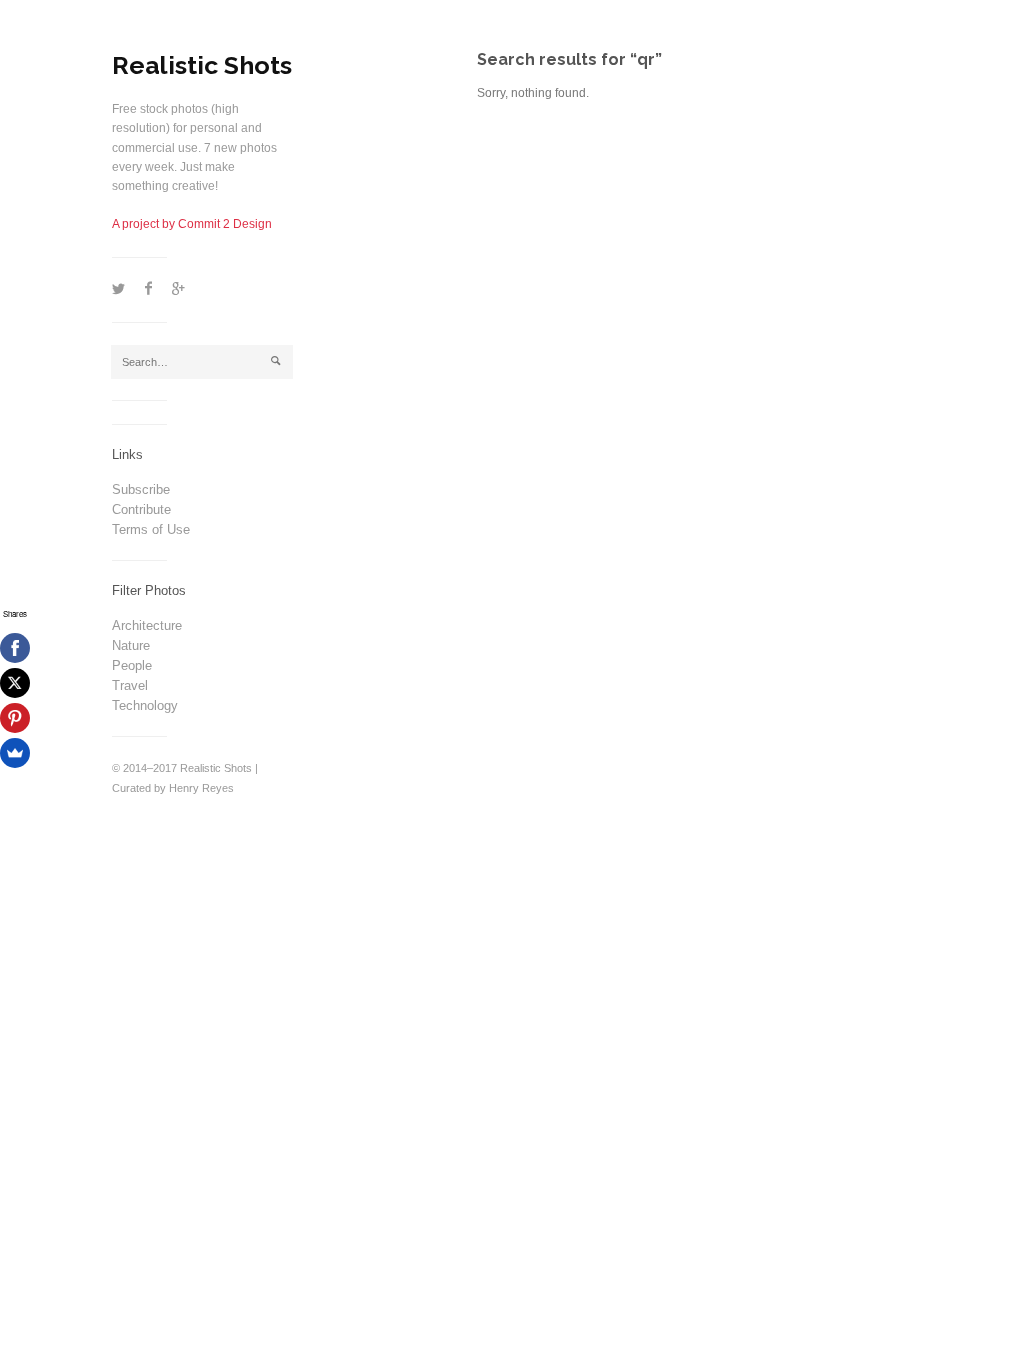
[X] (15, 683)
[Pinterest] (15, 718)
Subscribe (141, 489)
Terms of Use (151, 529)
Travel (130, 685)
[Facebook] (15, 648)
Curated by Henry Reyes (173, 788)
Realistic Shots (202, 65)
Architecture (147, 625)
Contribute (141, 509)
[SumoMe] (15, 753)
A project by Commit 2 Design (192, 224)
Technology (145, 705)
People (132, 665)
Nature (131, 645)
